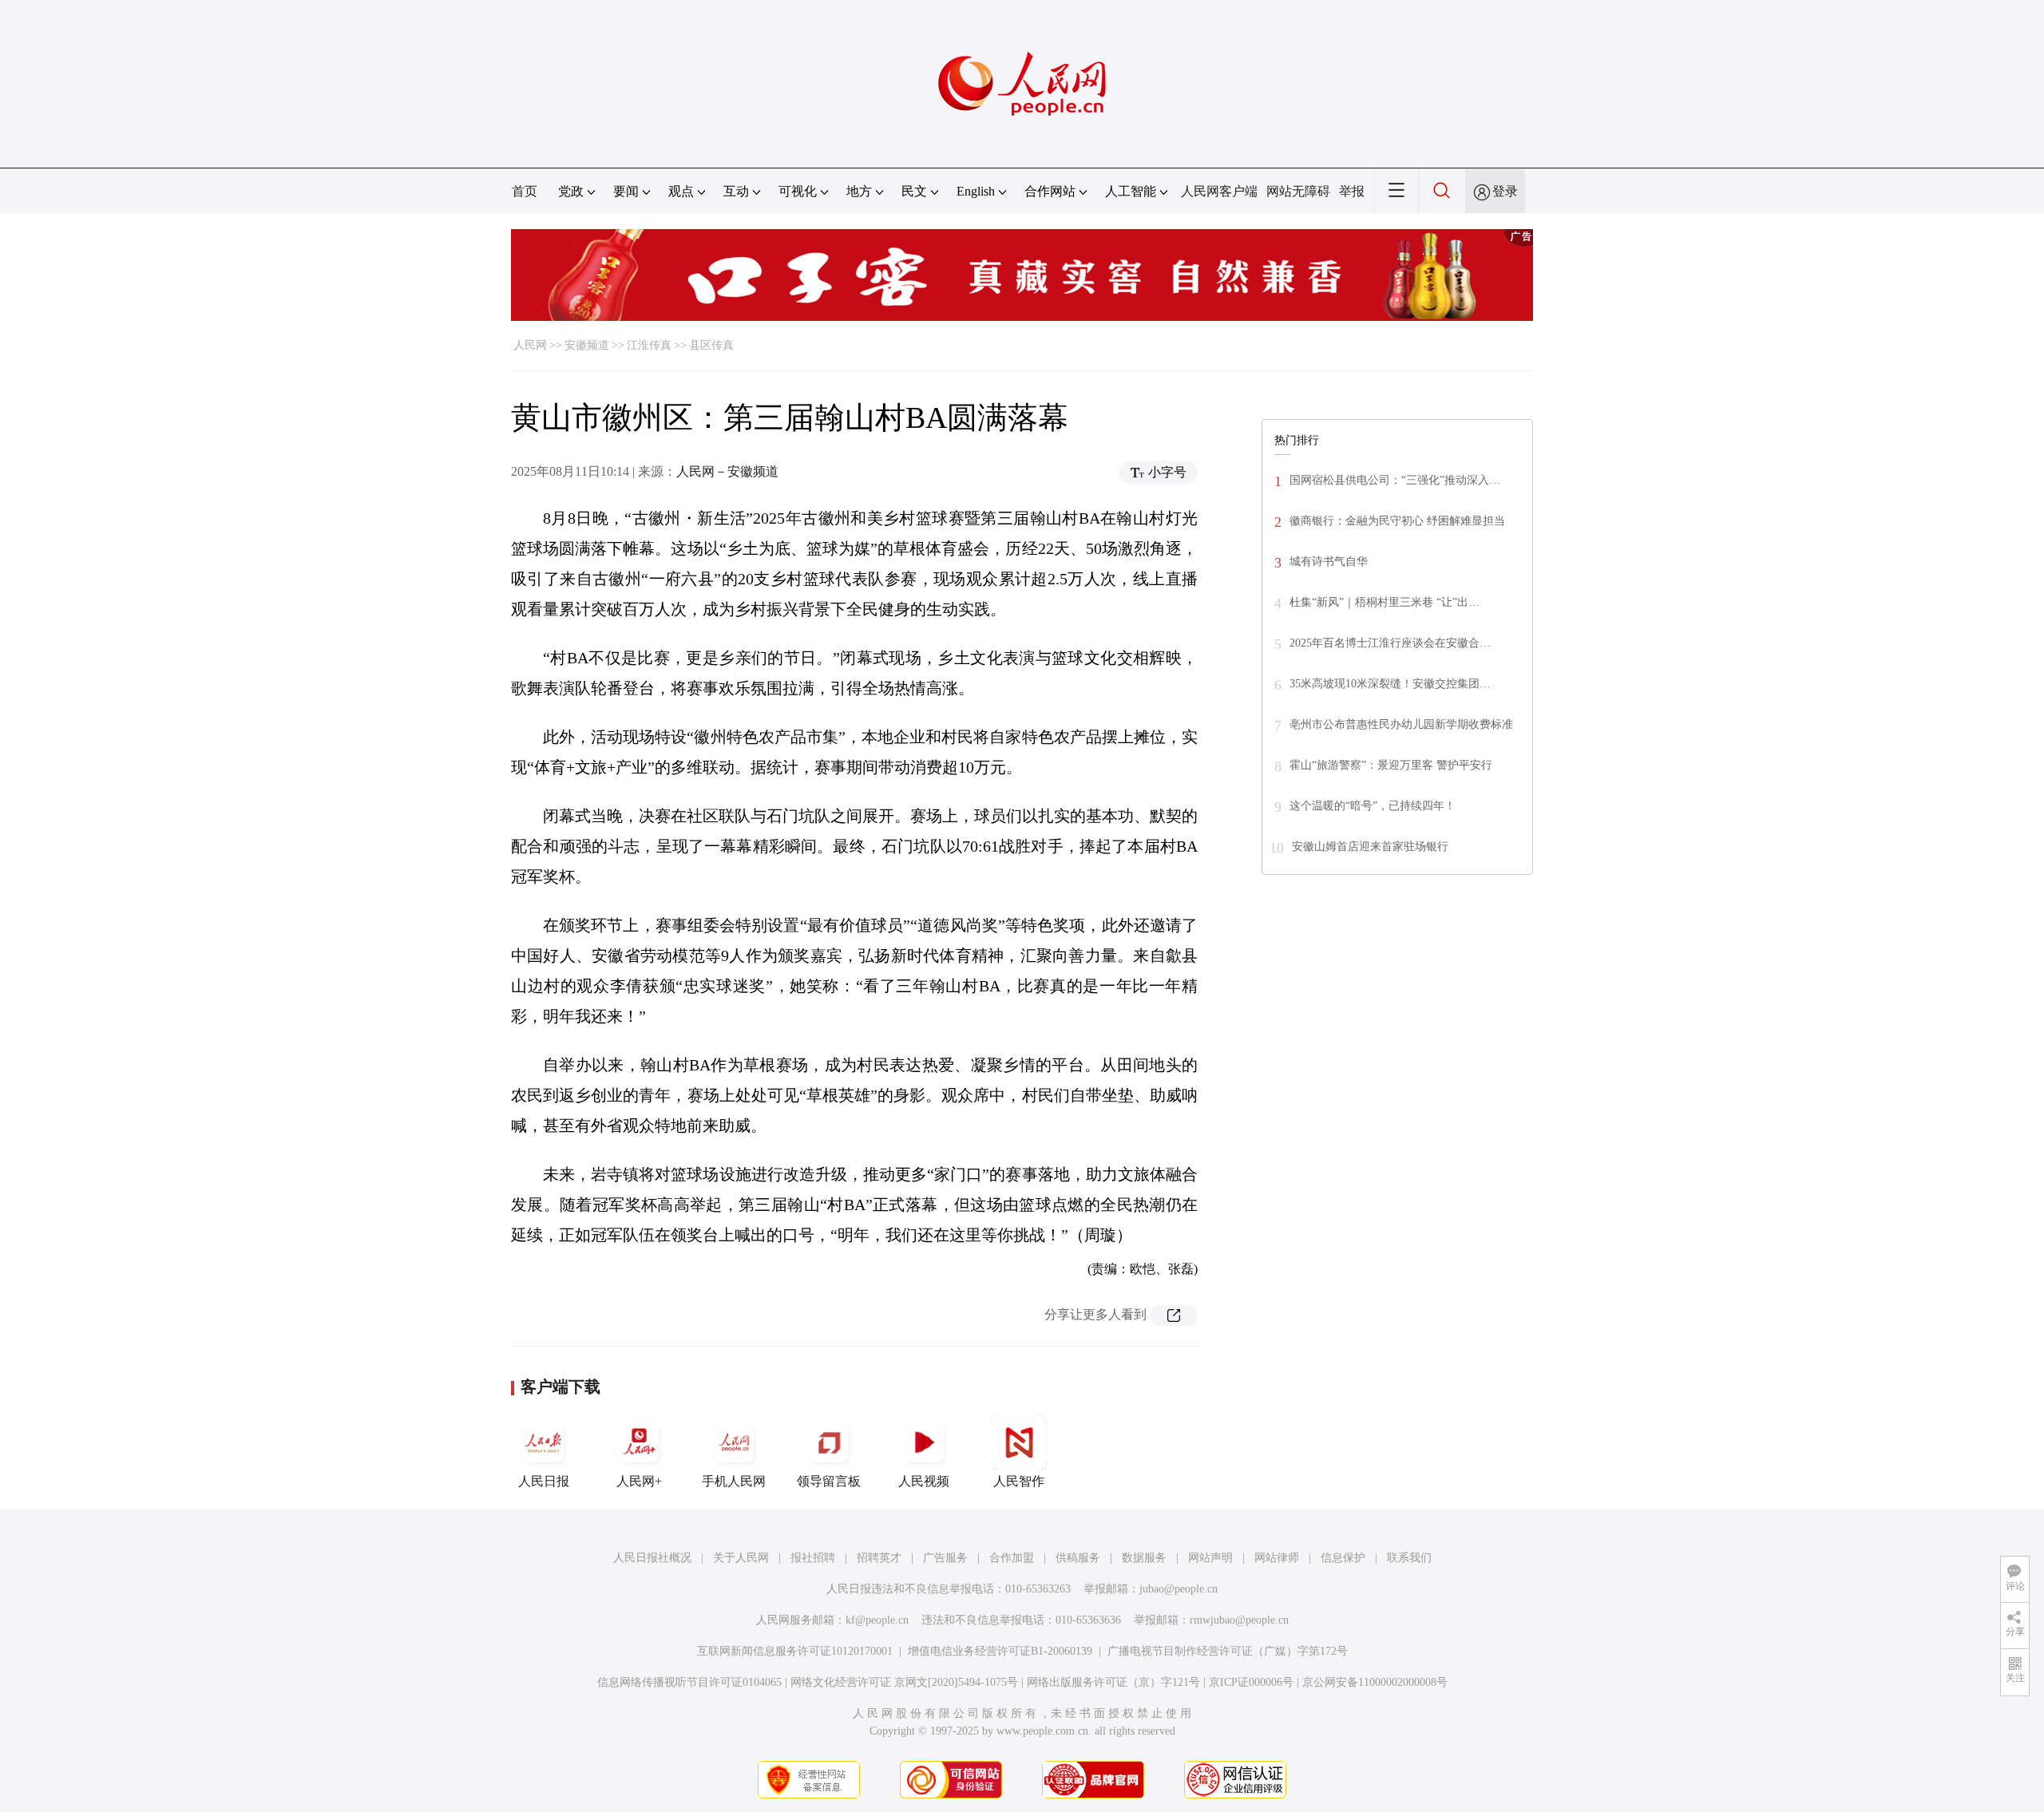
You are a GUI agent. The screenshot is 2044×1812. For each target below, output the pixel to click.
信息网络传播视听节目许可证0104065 (689, 1682)
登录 (1505, 191)
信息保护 (1343, 1558)
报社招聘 (813, 1558)
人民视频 (924, 1481)
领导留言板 (829, 1481)
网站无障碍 (1298, 191)
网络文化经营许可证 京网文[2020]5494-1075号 (904, 1682)
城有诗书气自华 (1329, 562)
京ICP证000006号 (1251, 1682)
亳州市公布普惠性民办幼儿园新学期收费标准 (1401, 724)
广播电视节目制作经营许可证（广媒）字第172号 (1228, 1651)
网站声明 (1210, 1558)
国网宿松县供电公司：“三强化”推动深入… (1395, 480)
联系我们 (1409, 1558)
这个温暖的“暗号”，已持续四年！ (1373, 806)
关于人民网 (741, 1558)
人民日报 (544, 1481)
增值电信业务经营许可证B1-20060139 (1000, 1651)
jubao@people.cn (1178, 1589)
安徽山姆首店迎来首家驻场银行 (1370, 847)
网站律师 (1277, 1558)
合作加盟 (1012, 1558)
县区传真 (711, 345)
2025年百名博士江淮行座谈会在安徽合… (1390, 643)
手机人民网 (734, 1481)
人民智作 (1019, 1481)
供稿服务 (1078, 1558)
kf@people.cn (877, 1620)
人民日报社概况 (652, 1558)
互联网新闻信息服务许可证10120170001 (795, 1651)
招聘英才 (879, 1558)
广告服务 (945, 1558)
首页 (525, 191)
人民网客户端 (1219, 191)
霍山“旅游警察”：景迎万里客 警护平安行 (1391, 765)
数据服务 (1144, 1558)
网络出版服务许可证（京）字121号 (1113, 1682)
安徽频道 (587, 345)
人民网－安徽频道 (727, 471)
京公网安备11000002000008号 (1375, 1682)
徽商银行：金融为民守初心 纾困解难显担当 (1397, 521)
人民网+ (639, 1481)
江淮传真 (649, 345)
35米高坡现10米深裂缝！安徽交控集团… (1390, 684)
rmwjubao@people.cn (1239, 1620)
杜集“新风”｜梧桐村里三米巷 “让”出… (1384, 602)
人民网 (530, 345)
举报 (1352, 191)
